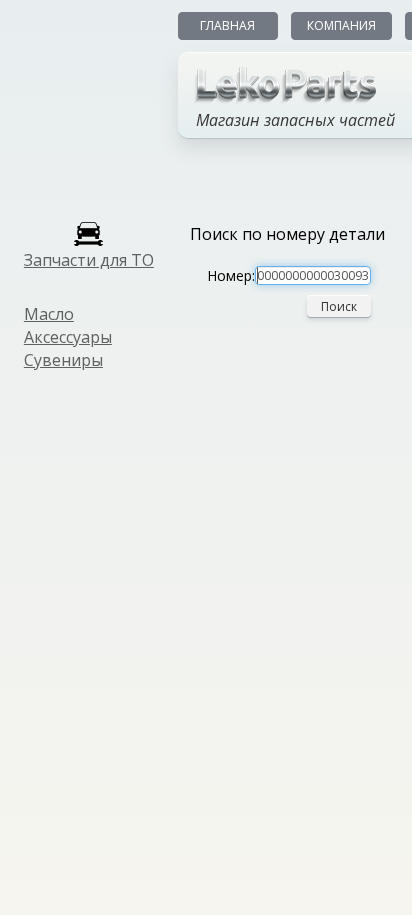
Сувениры (63, 360)
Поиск (339, 306)
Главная (227, 25)
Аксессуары (68, 337)
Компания (341, 25)
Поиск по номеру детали (287, 234)
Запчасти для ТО (89, 260)
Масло (49, 314)
